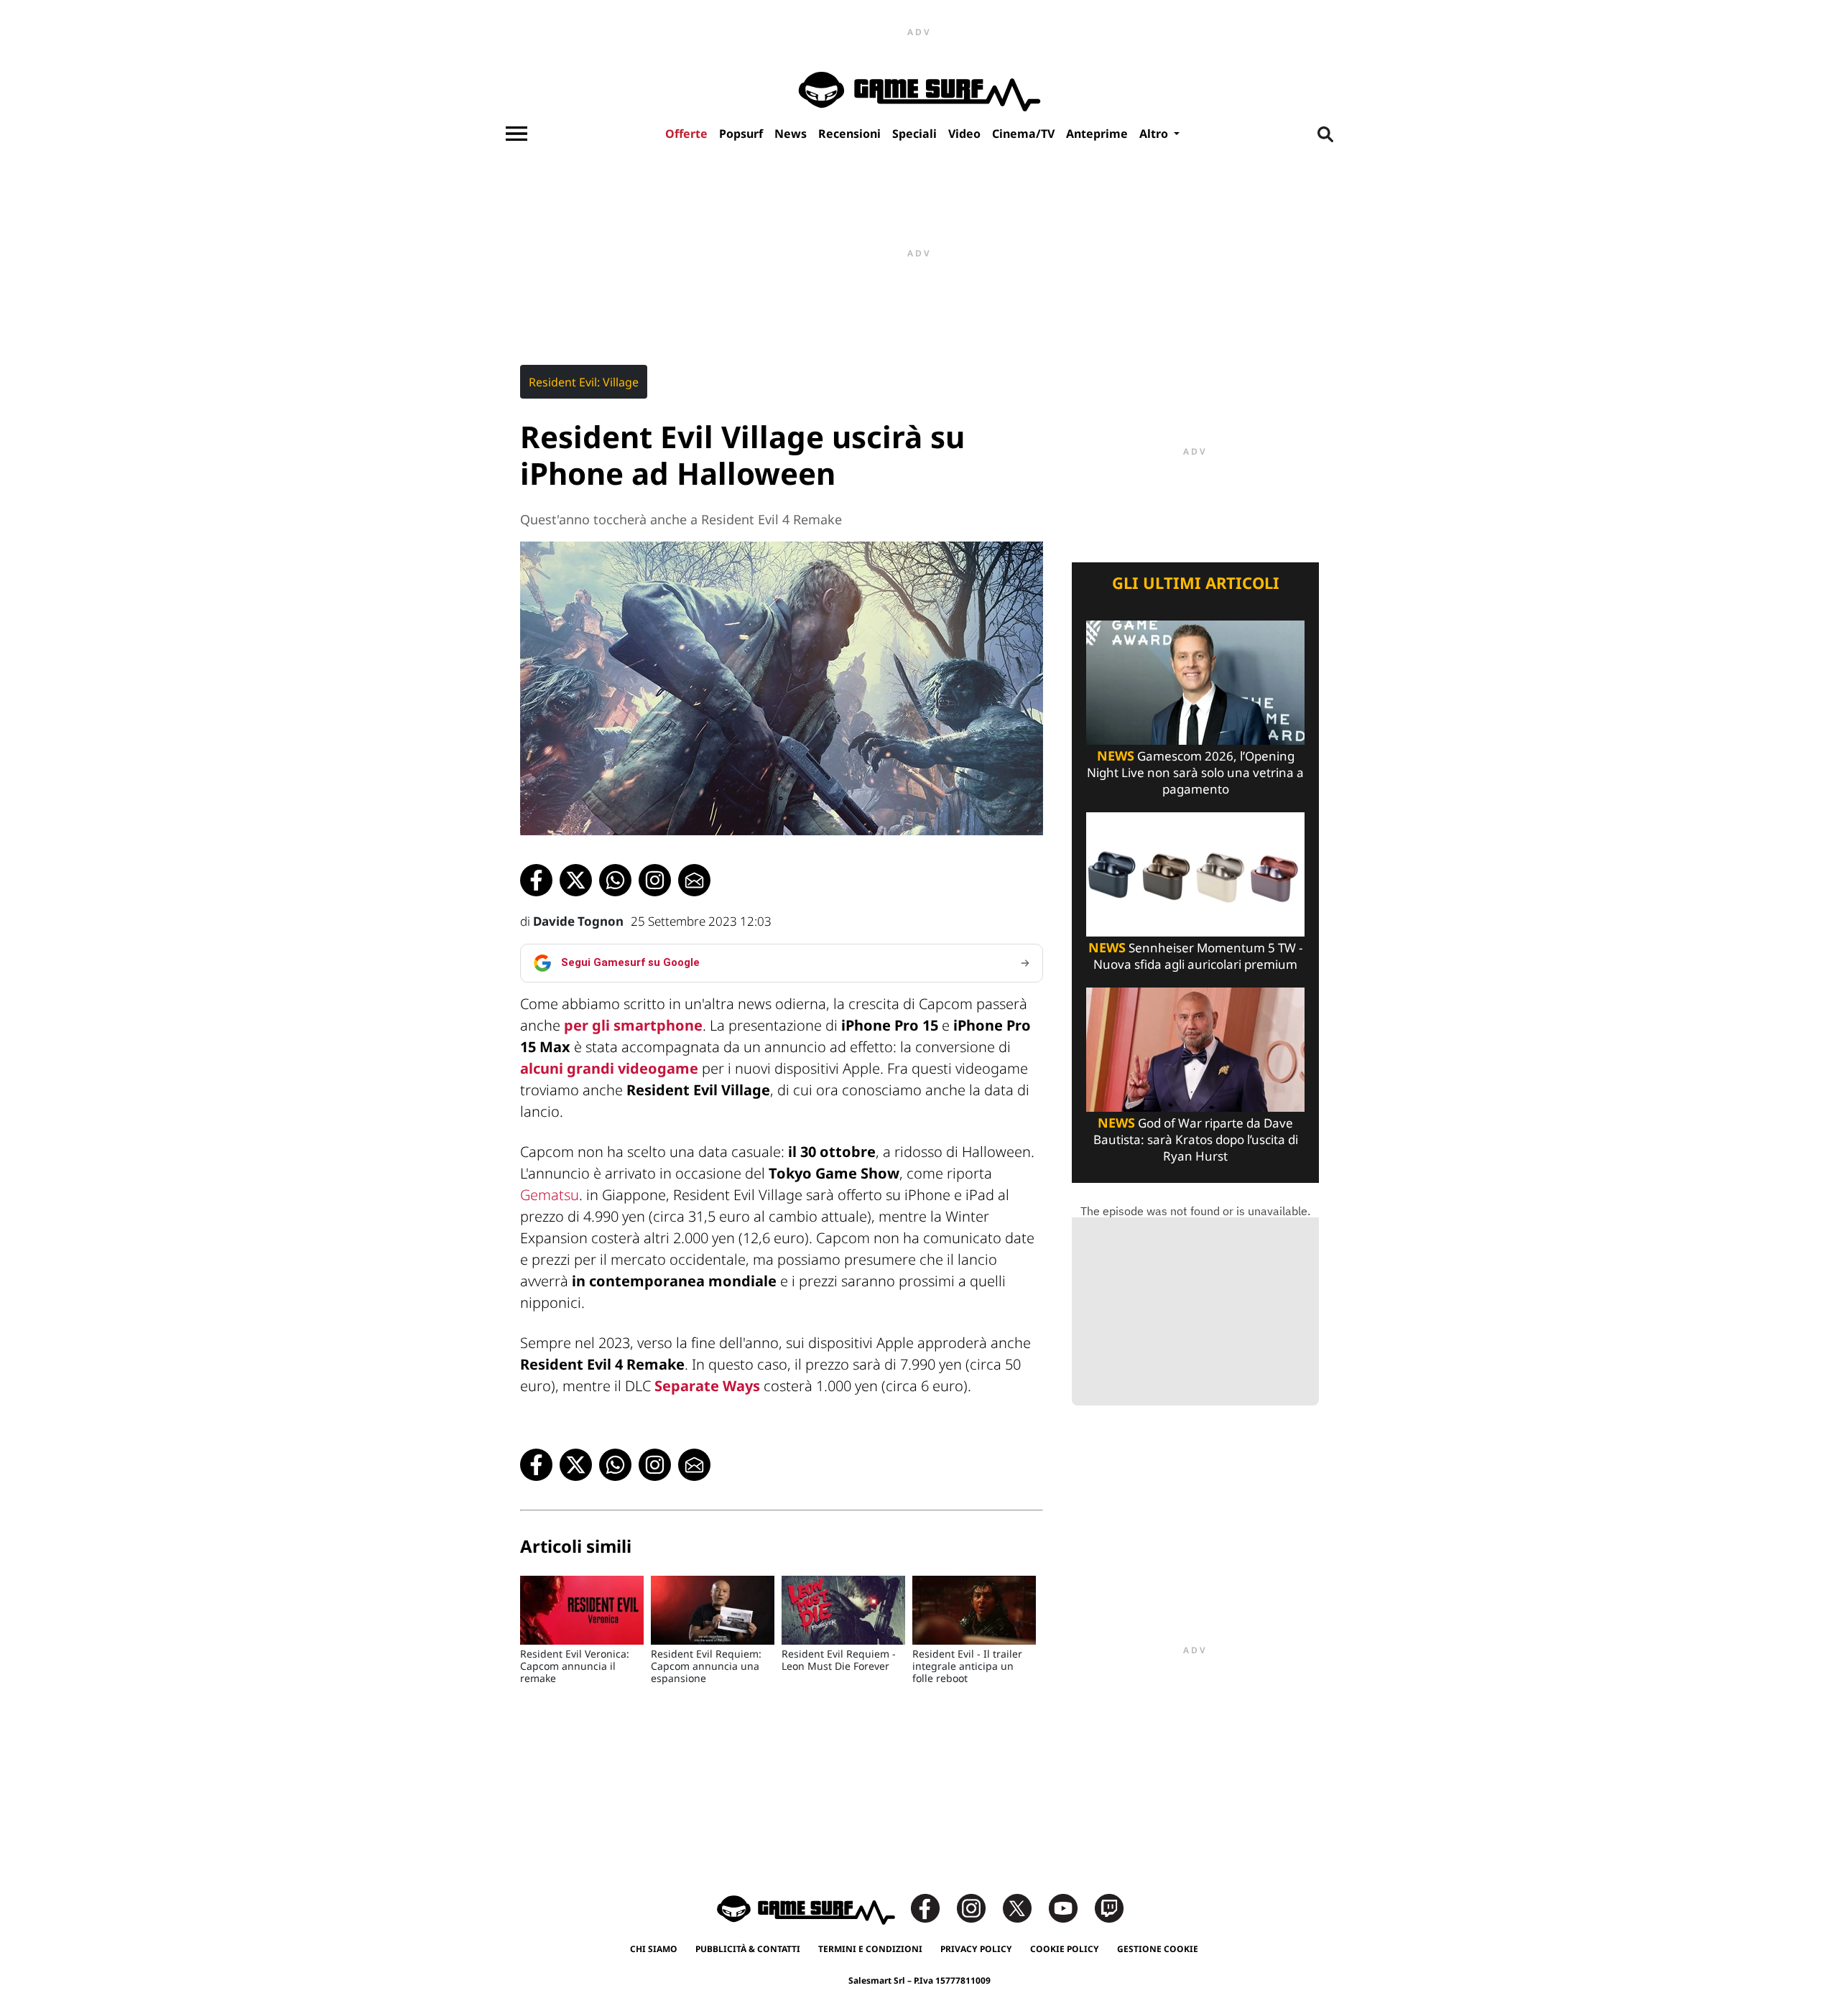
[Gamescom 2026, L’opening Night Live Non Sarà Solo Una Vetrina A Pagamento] (1195, 681)
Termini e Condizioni (870, 1949)
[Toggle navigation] (517, 134)
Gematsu (550, 1195)
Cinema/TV (1023, 134)
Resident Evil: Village (584, 382)
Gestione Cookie (1158, 1949)
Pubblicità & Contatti (748, 1949)
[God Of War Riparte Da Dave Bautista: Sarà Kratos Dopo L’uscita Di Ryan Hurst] (1195, 1048)
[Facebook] (932, 1907)
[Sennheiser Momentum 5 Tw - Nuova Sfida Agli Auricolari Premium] (1195, 873)
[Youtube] (1070, 1907)
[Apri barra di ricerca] (1325, 134)
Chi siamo (654, 1949)
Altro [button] (1155, 134)
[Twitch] (1109, 1907)
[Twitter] (1024, 1907)
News (791, 134)
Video (964, 134)
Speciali (914, 134)
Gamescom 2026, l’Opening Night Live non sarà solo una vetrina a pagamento (1195, 772)
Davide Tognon (578, 921)
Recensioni (849, 134)
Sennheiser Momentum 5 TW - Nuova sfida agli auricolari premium (1195, 956)
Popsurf (741, 134)
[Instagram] (978, 1907)
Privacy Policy (976, 1949)
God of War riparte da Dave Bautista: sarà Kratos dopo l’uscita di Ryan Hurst (1196, 1139)
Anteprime (1097, 134)
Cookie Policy (1065, 1949)
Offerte (686, 134)
